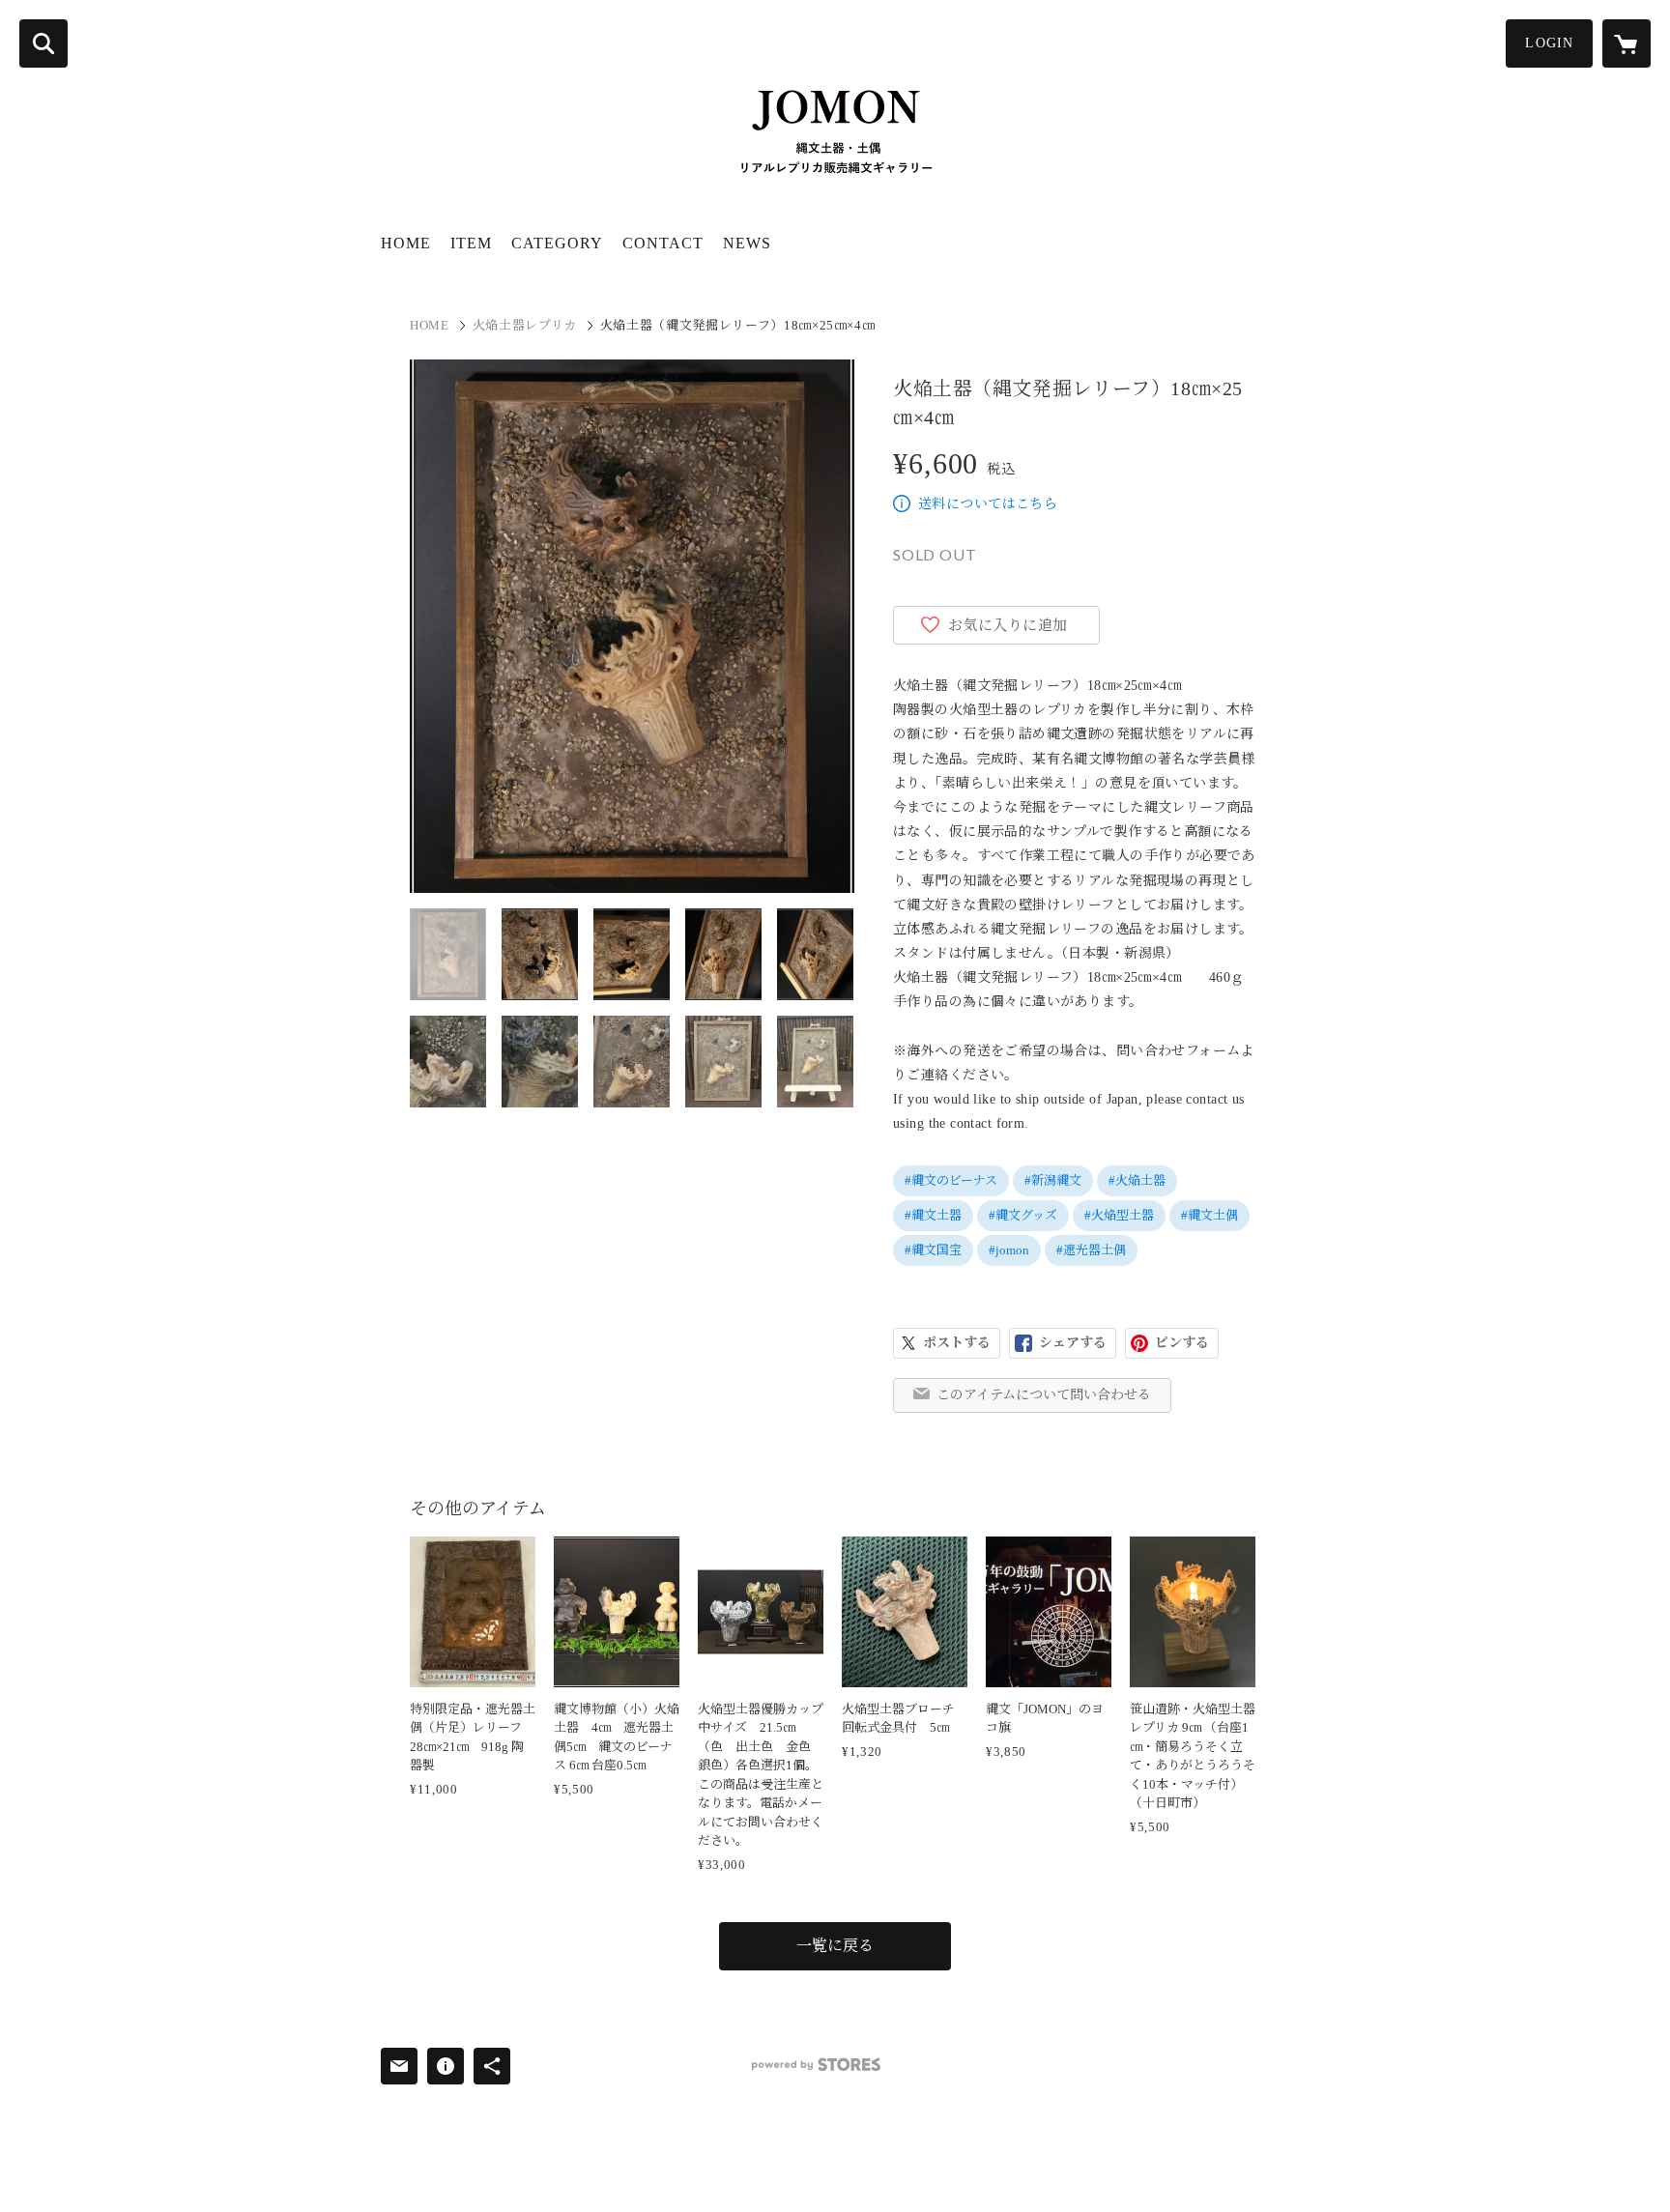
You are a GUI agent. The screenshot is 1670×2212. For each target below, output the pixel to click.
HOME (406, 243)
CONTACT (663, 243)
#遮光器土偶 (1091, 1250)
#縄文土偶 (1209, 1215)
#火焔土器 (1137, 1180)
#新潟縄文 (1053, 1180)
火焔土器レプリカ (525, 325)
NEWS (747, 243)
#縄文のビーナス (951, 1180)
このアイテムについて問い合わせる (1044, 1395)
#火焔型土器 (1119, 1215)
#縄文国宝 (933, 1250)
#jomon (1009, 1250)
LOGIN (1549, 43)
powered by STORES (816, 2065)
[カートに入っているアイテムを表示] (1627, 43)
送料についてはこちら (988, 504)
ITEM (471, 243)
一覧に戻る (835, 1946)
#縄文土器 (933, 1215)
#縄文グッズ (1023, 1215)
